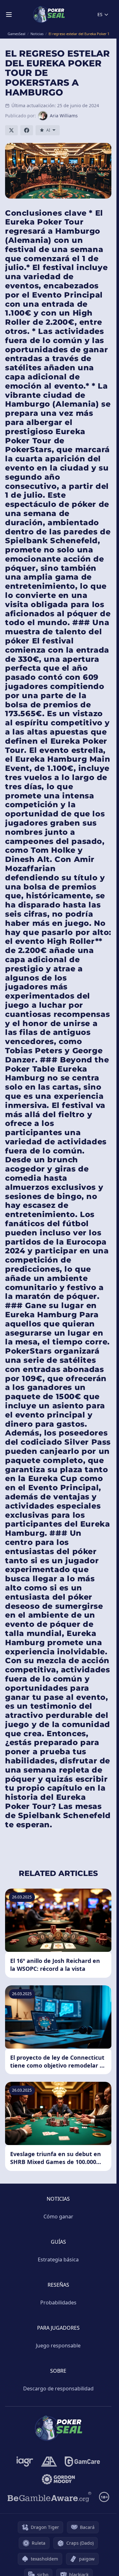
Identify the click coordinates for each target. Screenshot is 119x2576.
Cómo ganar (58, 2216)
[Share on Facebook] (27, 130)
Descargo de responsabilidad (58, 2388)
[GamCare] (82, 2462)
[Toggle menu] (9, 15)
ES (100, 14)
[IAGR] (25, 2462)
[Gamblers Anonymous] (49, 2462)
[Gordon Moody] (58, 2479)
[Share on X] (11, 130)
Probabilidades (58, 2302)
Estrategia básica (58, 2259)
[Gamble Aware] (50, 2497)
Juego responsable (58, 2345)
